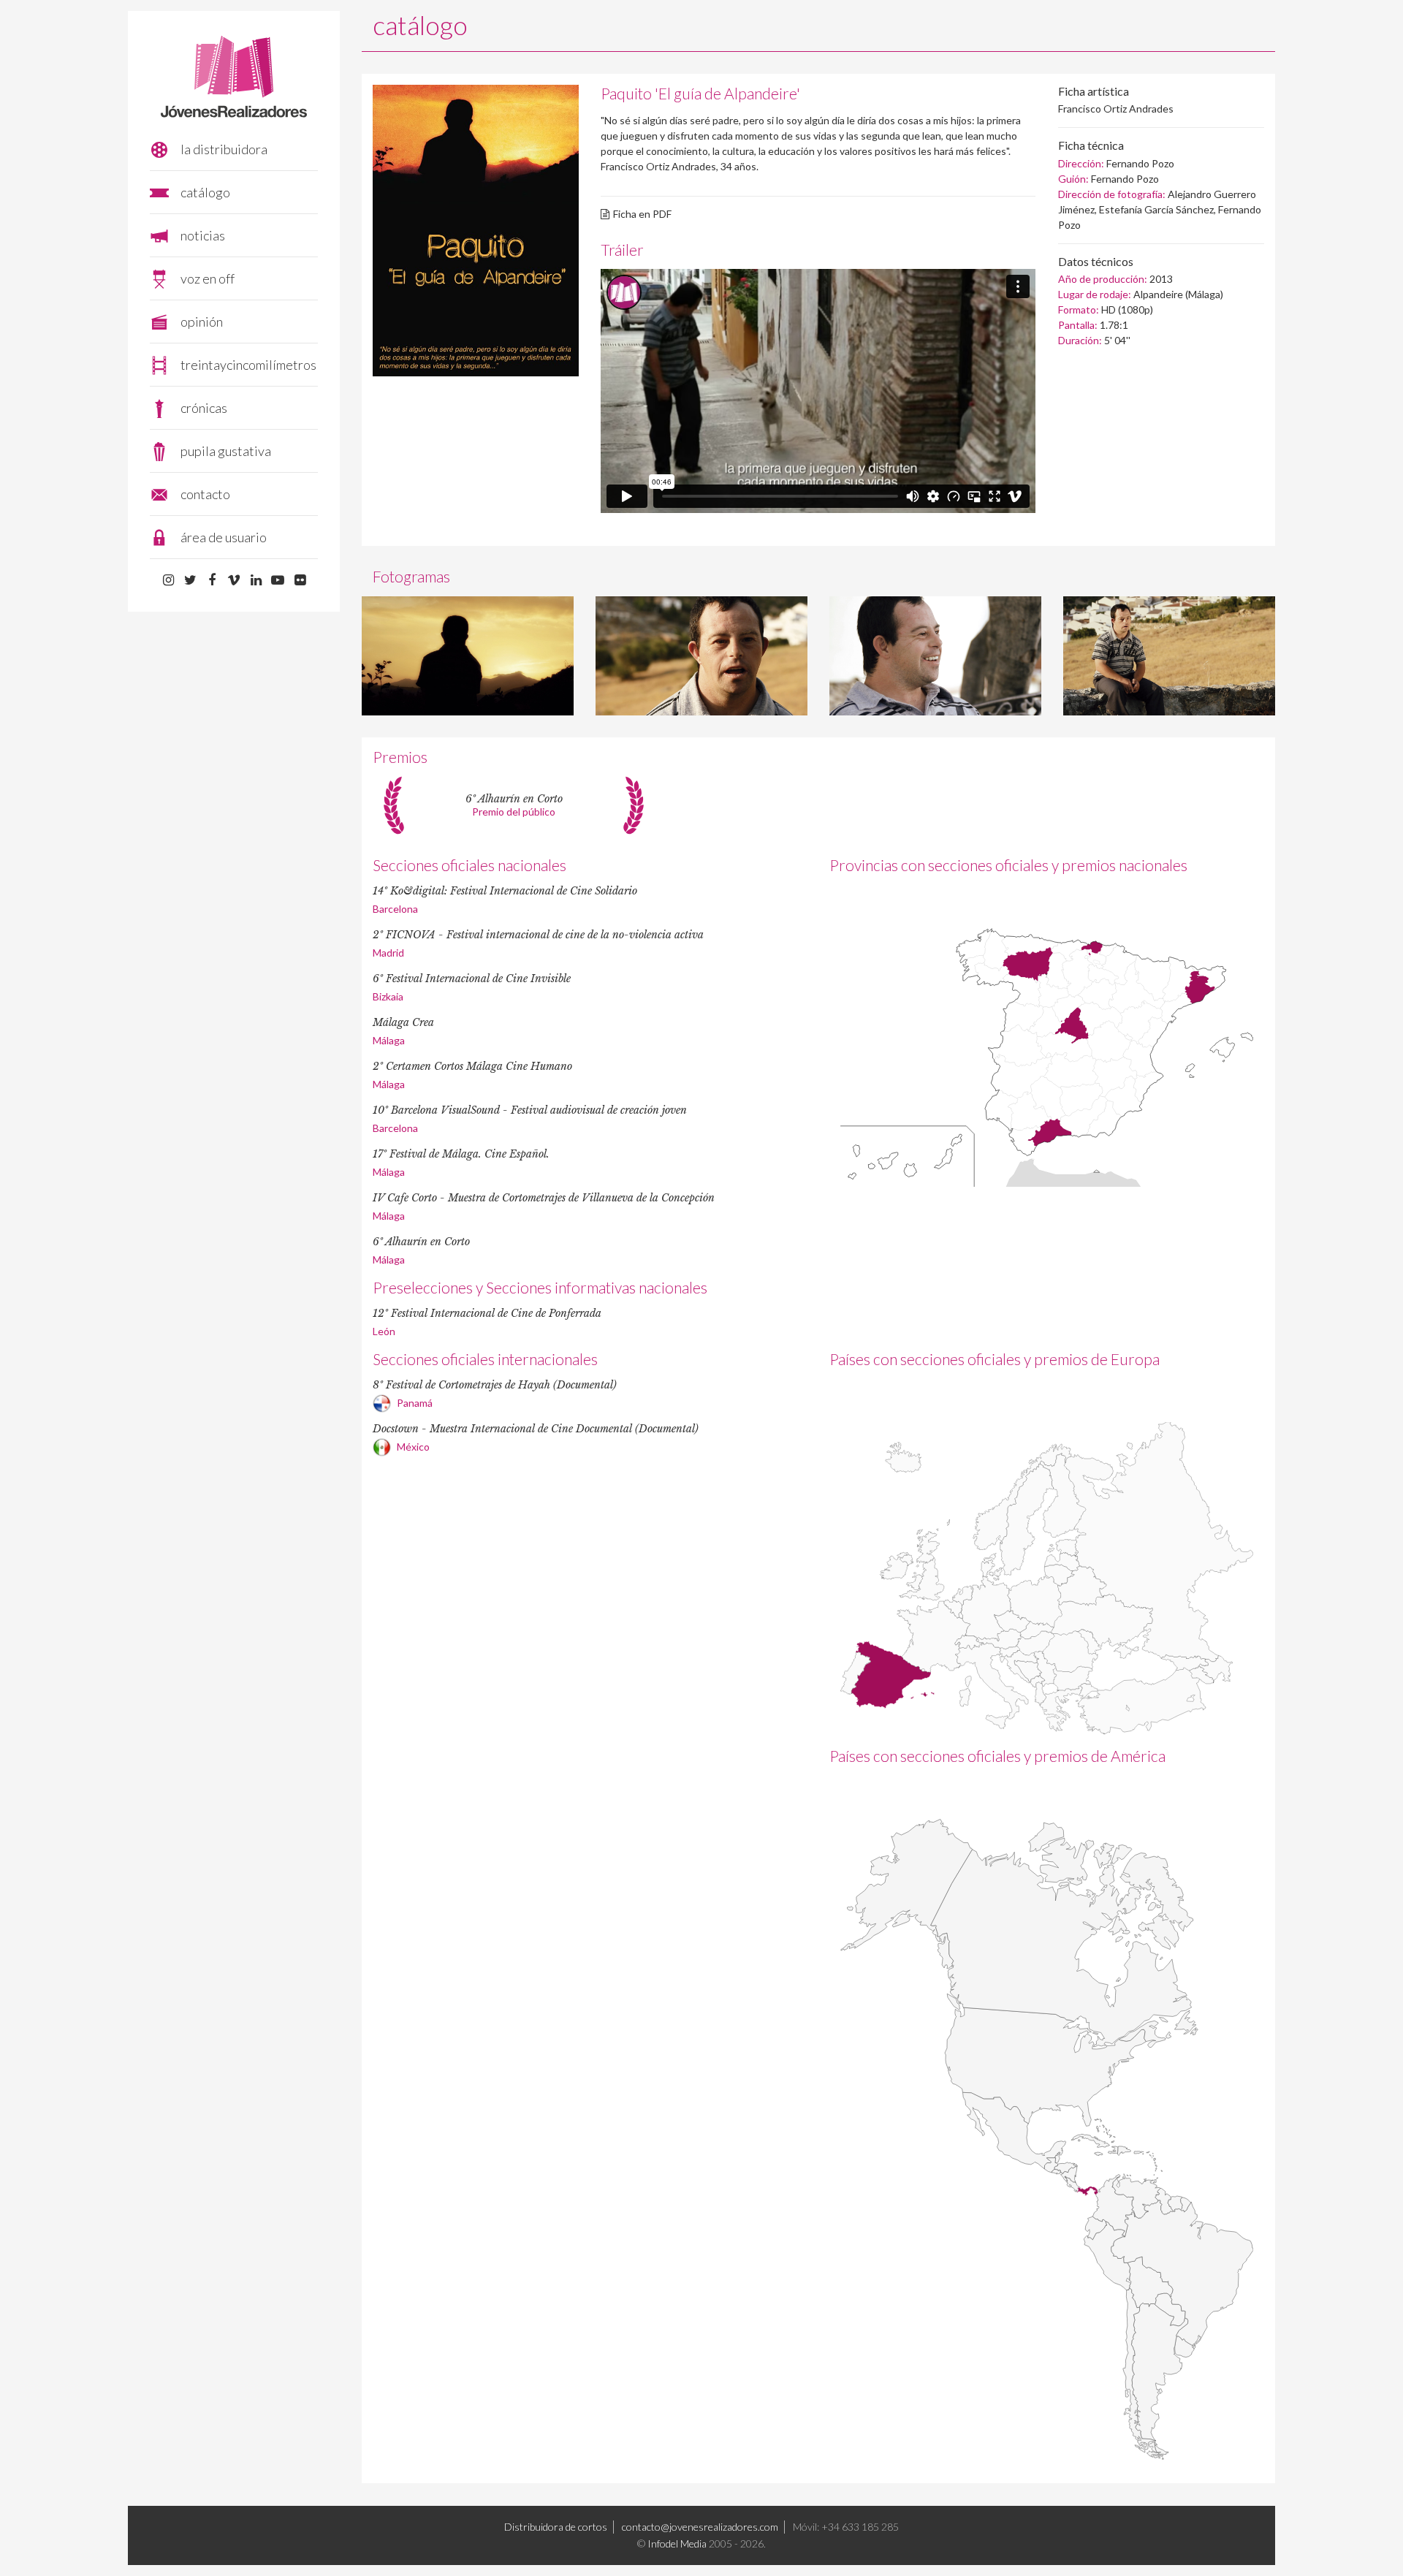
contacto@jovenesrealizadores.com (700, 2527)
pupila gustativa (226, 451)
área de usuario (224, 537)
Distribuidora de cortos (556, 2527)
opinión (202, 322)
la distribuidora (224, 149)
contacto (205, 494)
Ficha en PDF (642, 214)
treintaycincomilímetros (248, 365)
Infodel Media (677, 2543)
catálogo (205, 192)
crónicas (204, 408)
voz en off (208, 278)
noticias (203, 235)
